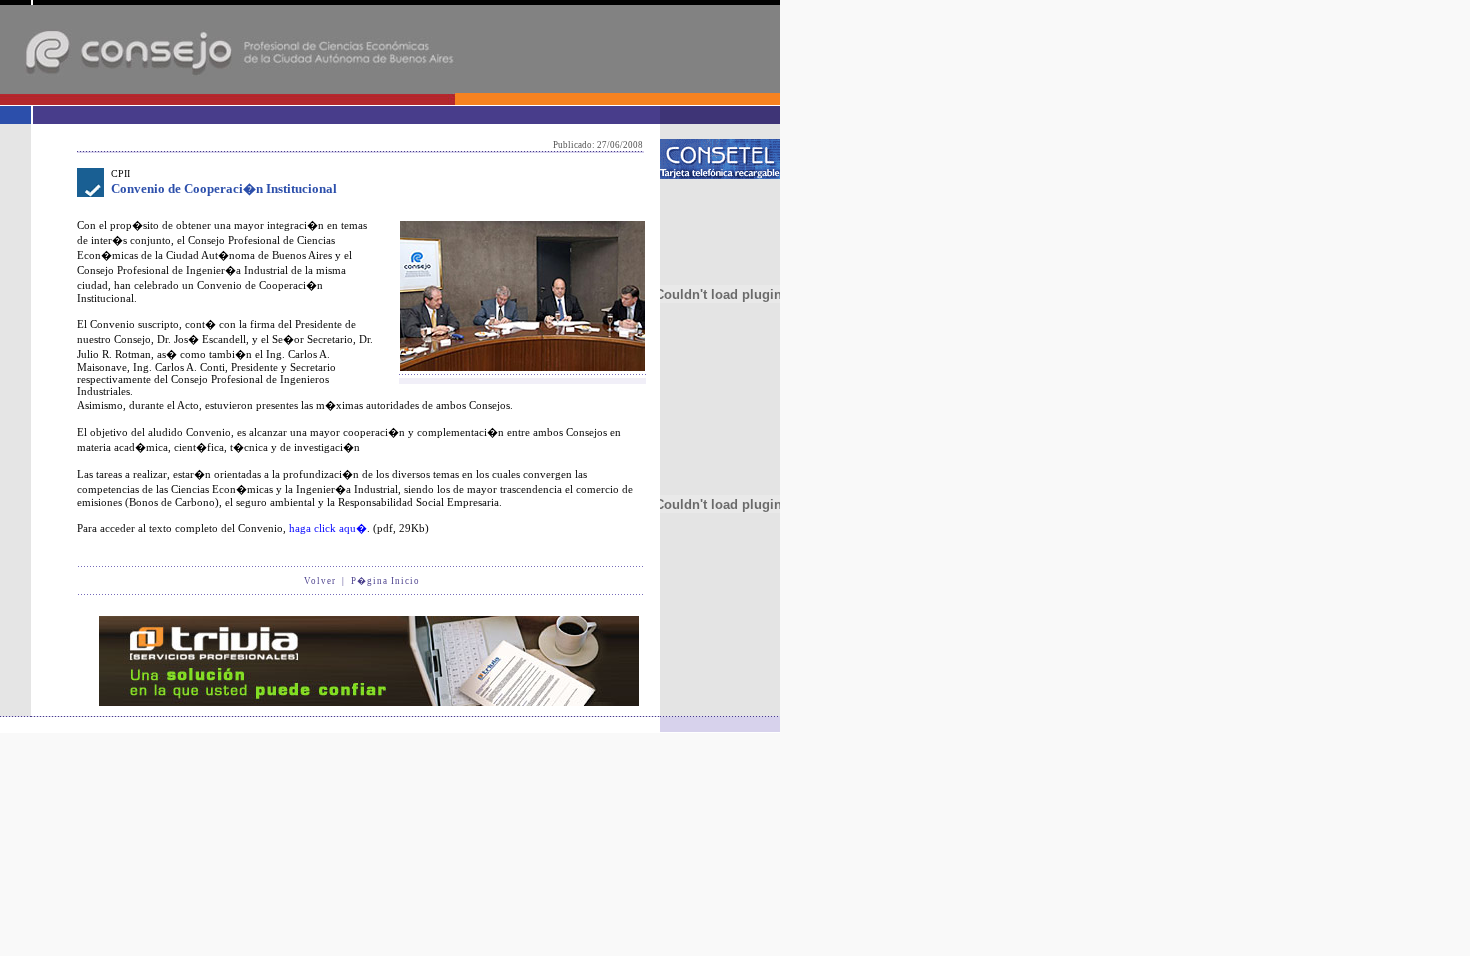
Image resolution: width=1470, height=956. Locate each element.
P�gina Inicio (385, 581)
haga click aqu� (328, 528)
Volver (320, 581)
